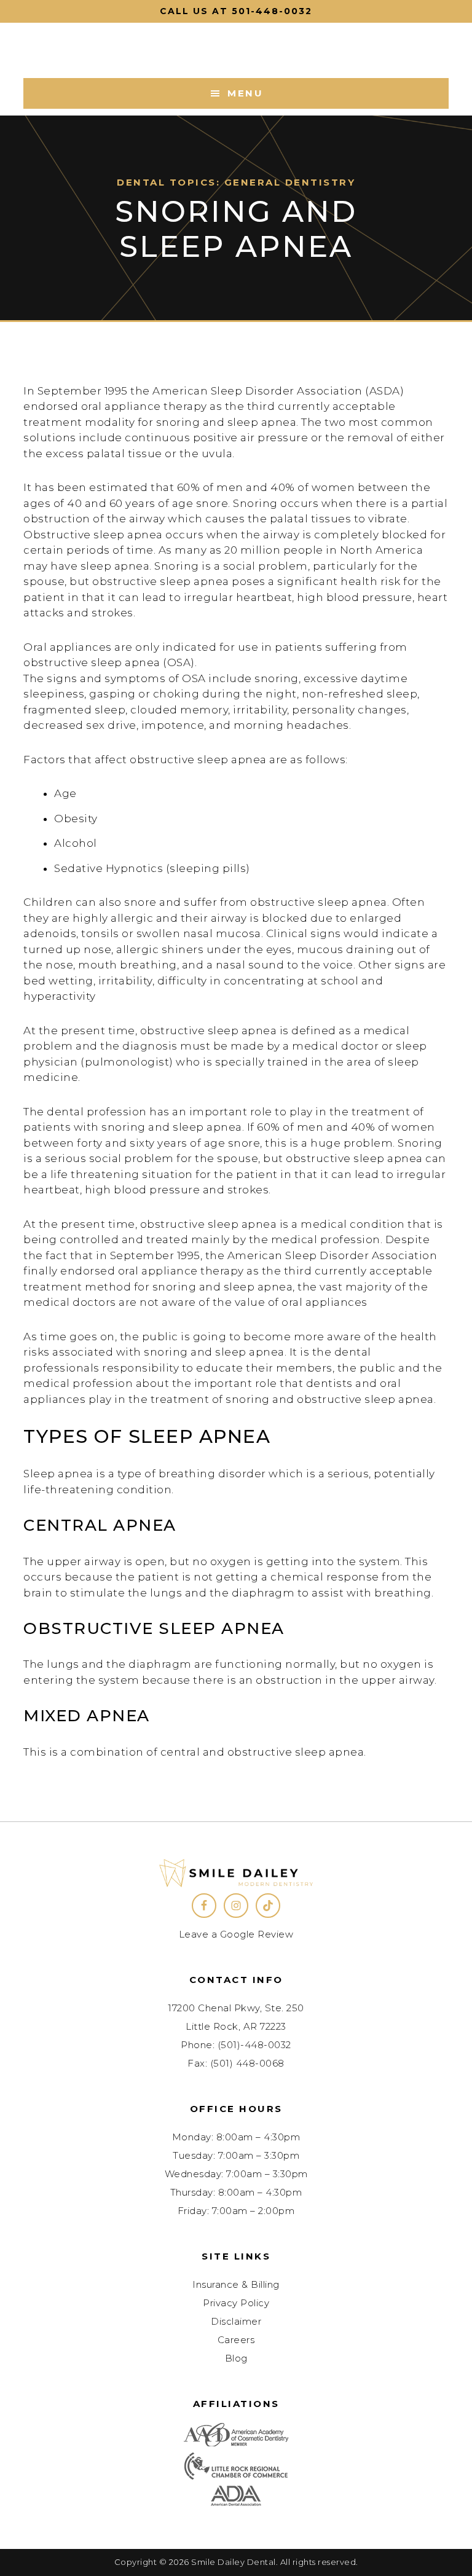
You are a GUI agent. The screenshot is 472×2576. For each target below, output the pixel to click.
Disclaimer (236, 2321)
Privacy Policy (236, 2303)
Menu (245, 93)
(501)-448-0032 (254, 2045)
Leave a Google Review (236, 1934)
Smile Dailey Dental (236, 50)
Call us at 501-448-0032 (236, 11)
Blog (236, 2358)
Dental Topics (167, 182)
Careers (236, 2340)
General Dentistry (290, 182)
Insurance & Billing (236, 2284)
